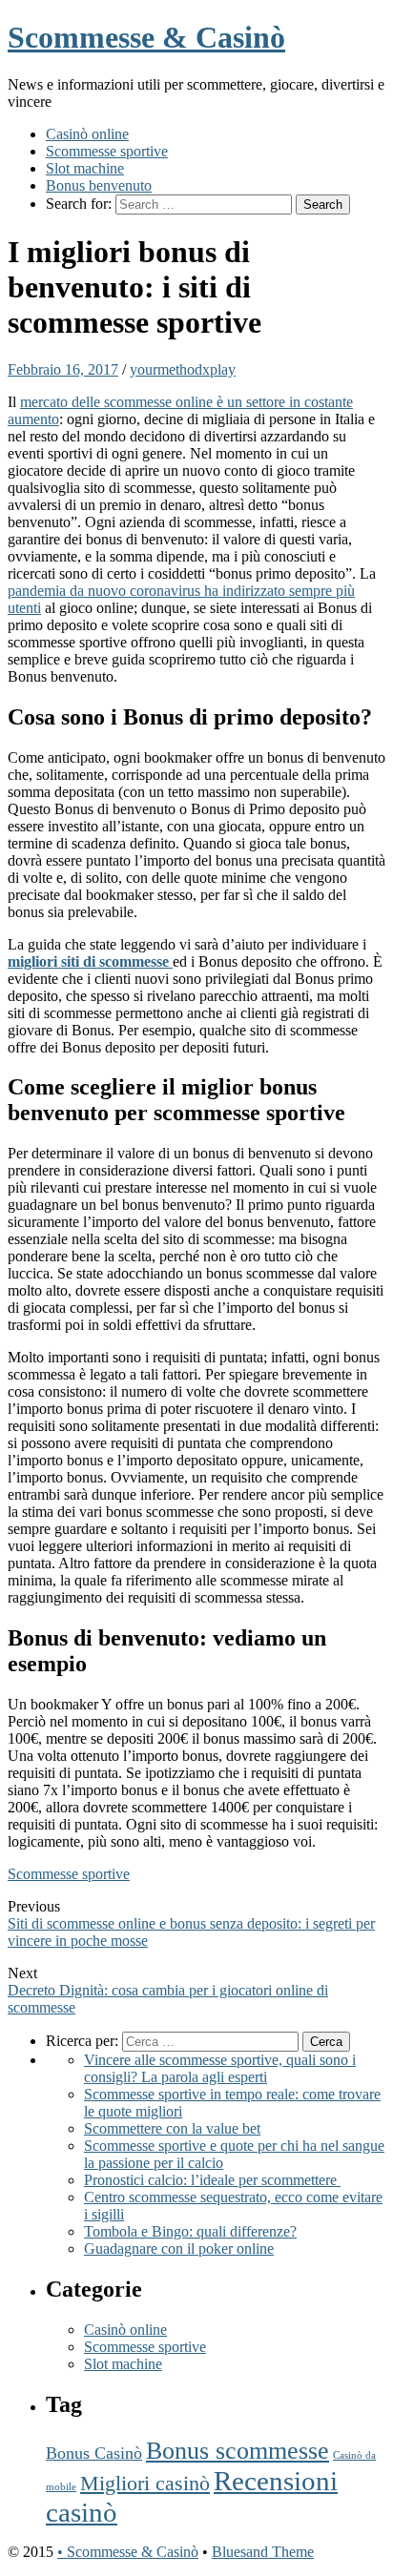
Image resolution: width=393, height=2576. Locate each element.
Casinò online (87, 134)
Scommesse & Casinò (146, 37)
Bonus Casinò (94, 2453)
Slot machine (85, 168)
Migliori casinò (145, 2483)
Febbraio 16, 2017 (63, 369)
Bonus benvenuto (99, 185)
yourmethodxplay (183, 369)
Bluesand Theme (263, 2552)
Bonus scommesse (238, 2451)
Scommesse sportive (107, 151)
